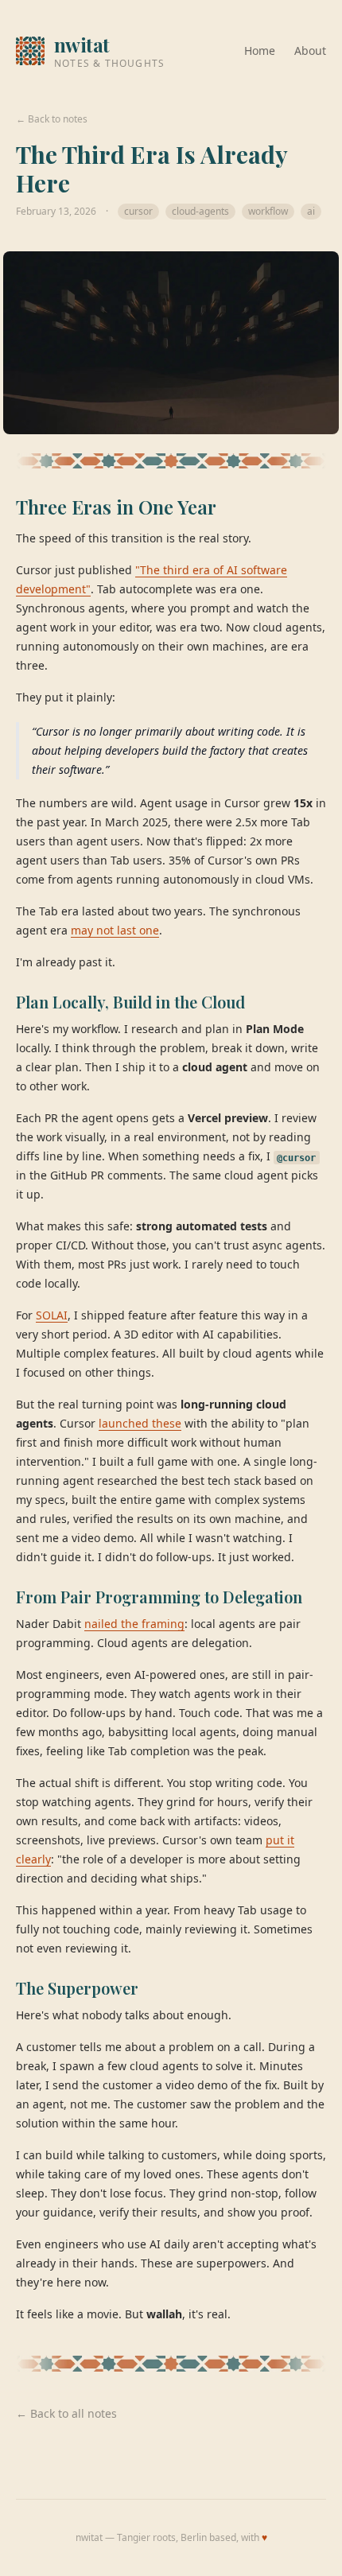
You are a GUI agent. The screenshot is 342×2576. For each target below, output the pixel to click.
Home (260, 51)
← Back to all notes (66, 2413)
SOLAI (52, 1315)
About (310, 51)
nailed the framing (134, 1624)
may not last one (115, 930)
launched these (140, 1423)
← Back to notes (52, 119)
